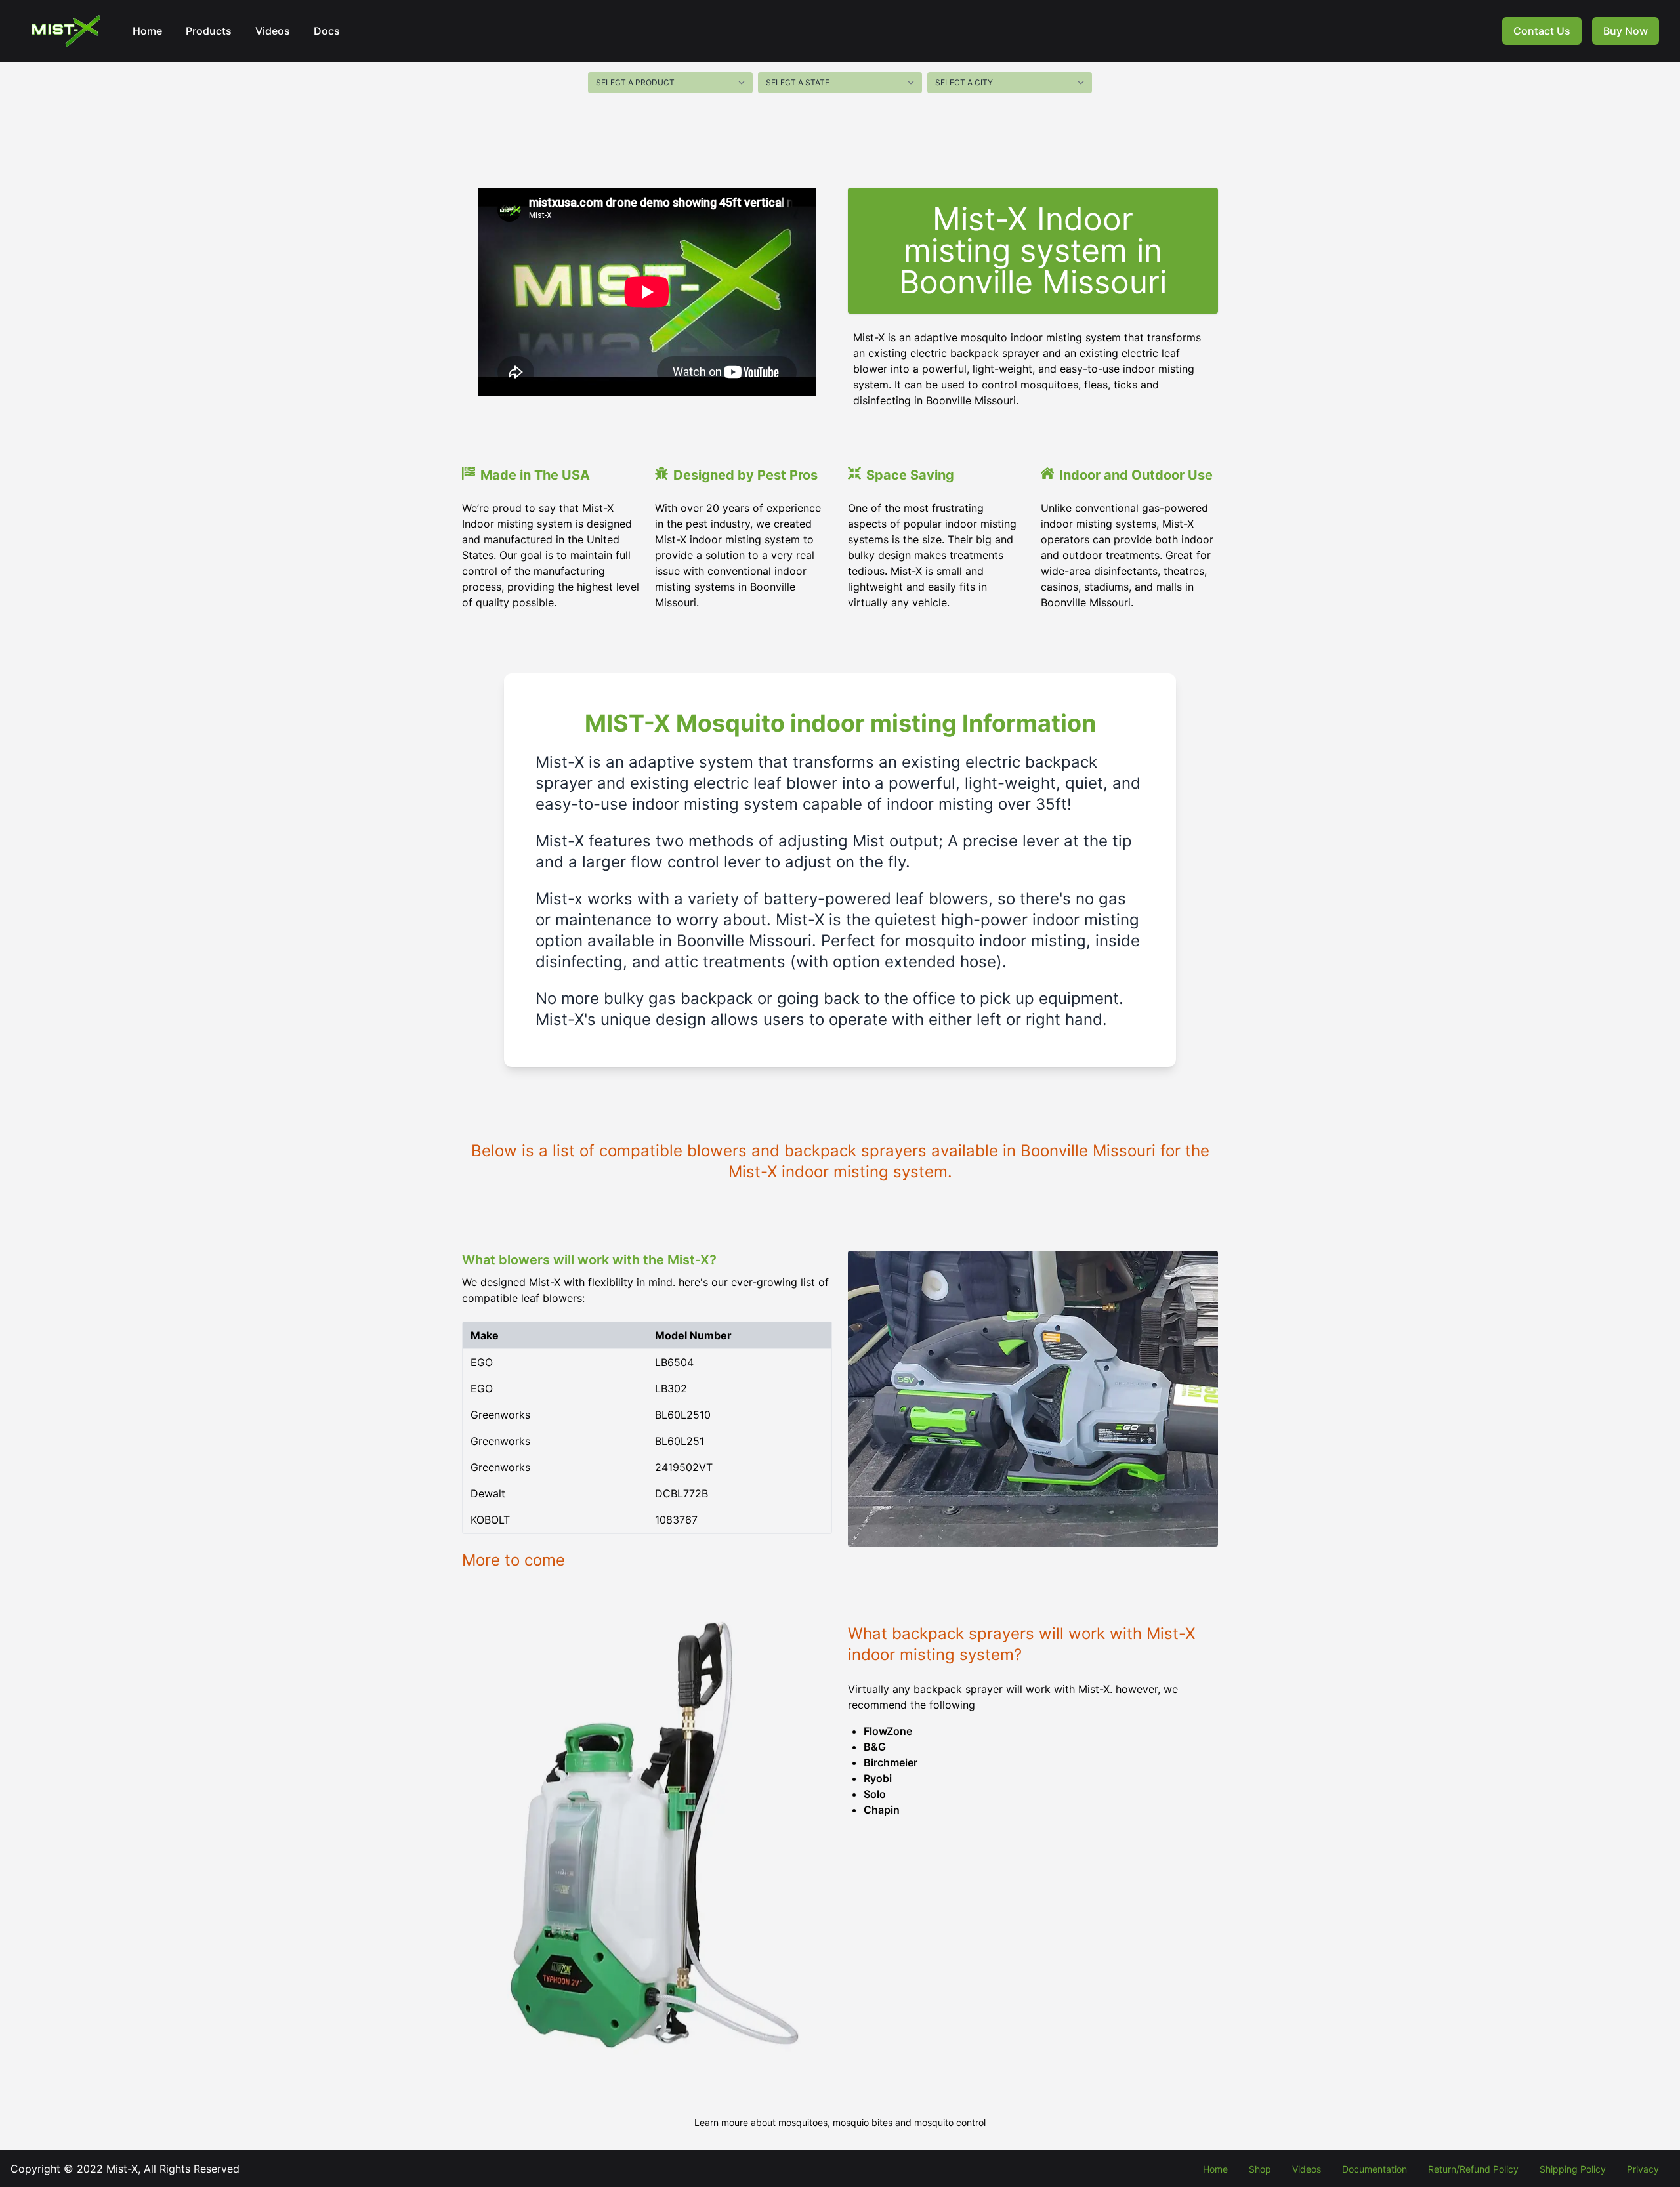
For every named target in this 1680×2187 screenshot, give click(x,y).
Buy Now (1626, 31)
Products (209, 31)
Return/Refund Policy (1473, 2169)
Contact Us (1542, 31)
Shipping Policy (1573, 2169)
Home (147, 31)
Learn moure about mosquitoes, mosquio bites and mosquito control (840, 2122)
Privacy (1643, 2169)
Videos (273, 31)
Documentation (1375, 2169)
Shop (1260, 2169)
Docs (327, 31)
